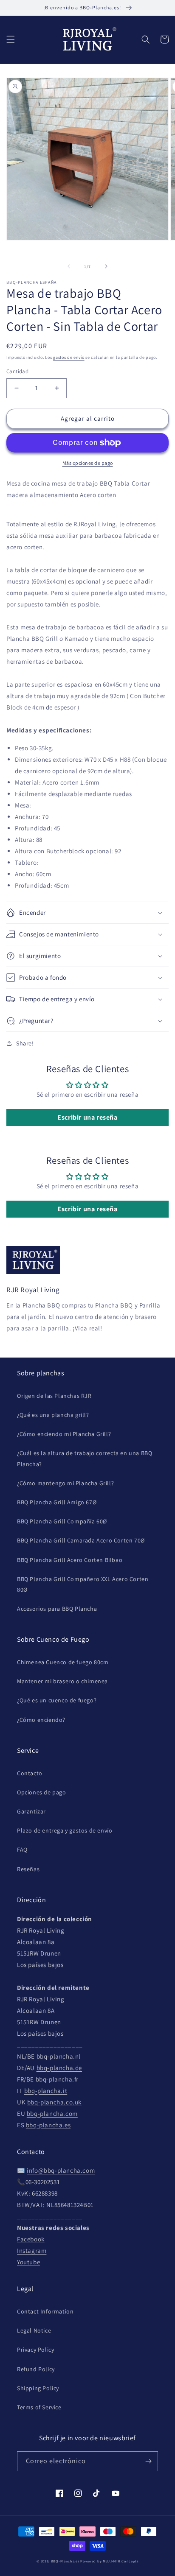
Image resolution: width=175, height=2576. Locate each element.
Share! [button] (25, 1043)
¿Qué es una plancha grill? (53, 1415)
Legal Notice (34, 2330)
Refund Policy (36, 2369)
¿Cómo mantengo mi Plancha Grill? (65, 1483)
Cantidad (17, 371)
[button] (11, 39)
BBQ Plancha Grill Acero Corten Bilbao (70, 1560)
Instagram (32, 2251)
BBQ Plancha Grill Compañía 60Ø (62, 1521)
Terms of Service (39, 2407)
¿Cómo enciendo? (41, 1720)
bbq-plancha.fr (57, 2079)
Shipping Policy (38, 2388)
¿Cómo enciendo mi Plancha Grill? (64, 1434)
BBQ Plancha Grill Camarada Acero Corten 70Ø (81, 1540)
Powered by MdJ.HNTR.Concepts (109, 2561)
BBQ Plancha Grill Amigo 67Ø (57, 1502)
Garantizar (31, 1811)
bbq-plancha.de (59, 2068)
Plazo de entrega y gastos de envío (65, 1830)
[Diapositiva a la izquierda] (69, 266)
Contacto (30, 1773)
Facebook (31, 2239)
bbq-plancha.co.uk (54, 2102)
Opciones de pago (42, 1792)
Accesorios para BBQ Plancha (57, 1609)
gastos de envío (69, 357)
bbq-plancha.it (46, 2091)
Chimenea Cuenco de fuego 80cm (63, 1662)
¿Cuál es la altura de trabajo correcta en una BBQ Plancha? (85, 1458)
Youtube (28, 2262)
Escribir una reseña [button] (87, 1117)
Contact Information (45, 2311)
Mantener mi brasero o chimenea (62, 1681)
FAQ (22, 1850)
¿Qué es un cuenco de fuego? (57, 1700)
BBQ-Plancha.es (65, 2561)
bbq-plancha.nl (59, 2056)
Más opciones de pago (88, 463)
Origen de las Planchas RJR (54, 1396)
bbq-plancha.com (52, 2114)
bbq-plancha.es (48, 2125)
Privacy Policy (35, 2350)
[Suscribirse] (148, 2461)
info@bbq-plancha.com (61, 2170)
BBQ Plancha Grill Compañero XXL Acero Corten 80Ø (83, 1584)
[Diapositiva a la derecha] (106, 266)
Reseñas (28, 1869)
